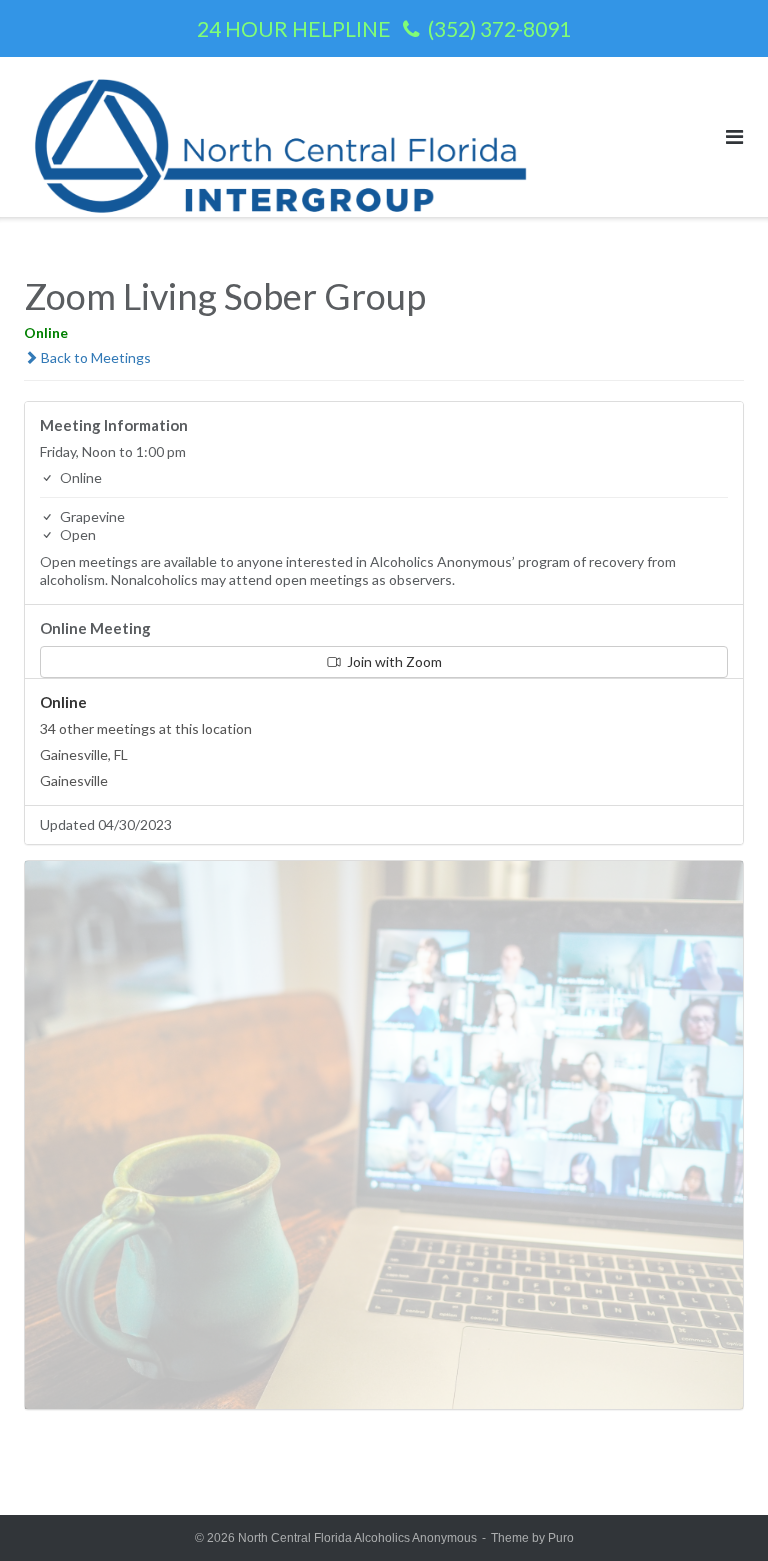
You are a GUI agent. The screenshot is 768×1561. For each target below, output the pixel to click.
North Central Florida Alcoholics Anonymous (357, 1538)
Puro (561, 1538)
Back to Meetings (94, 357)
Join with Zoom (393, 661)
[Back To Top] (718, 1513)
